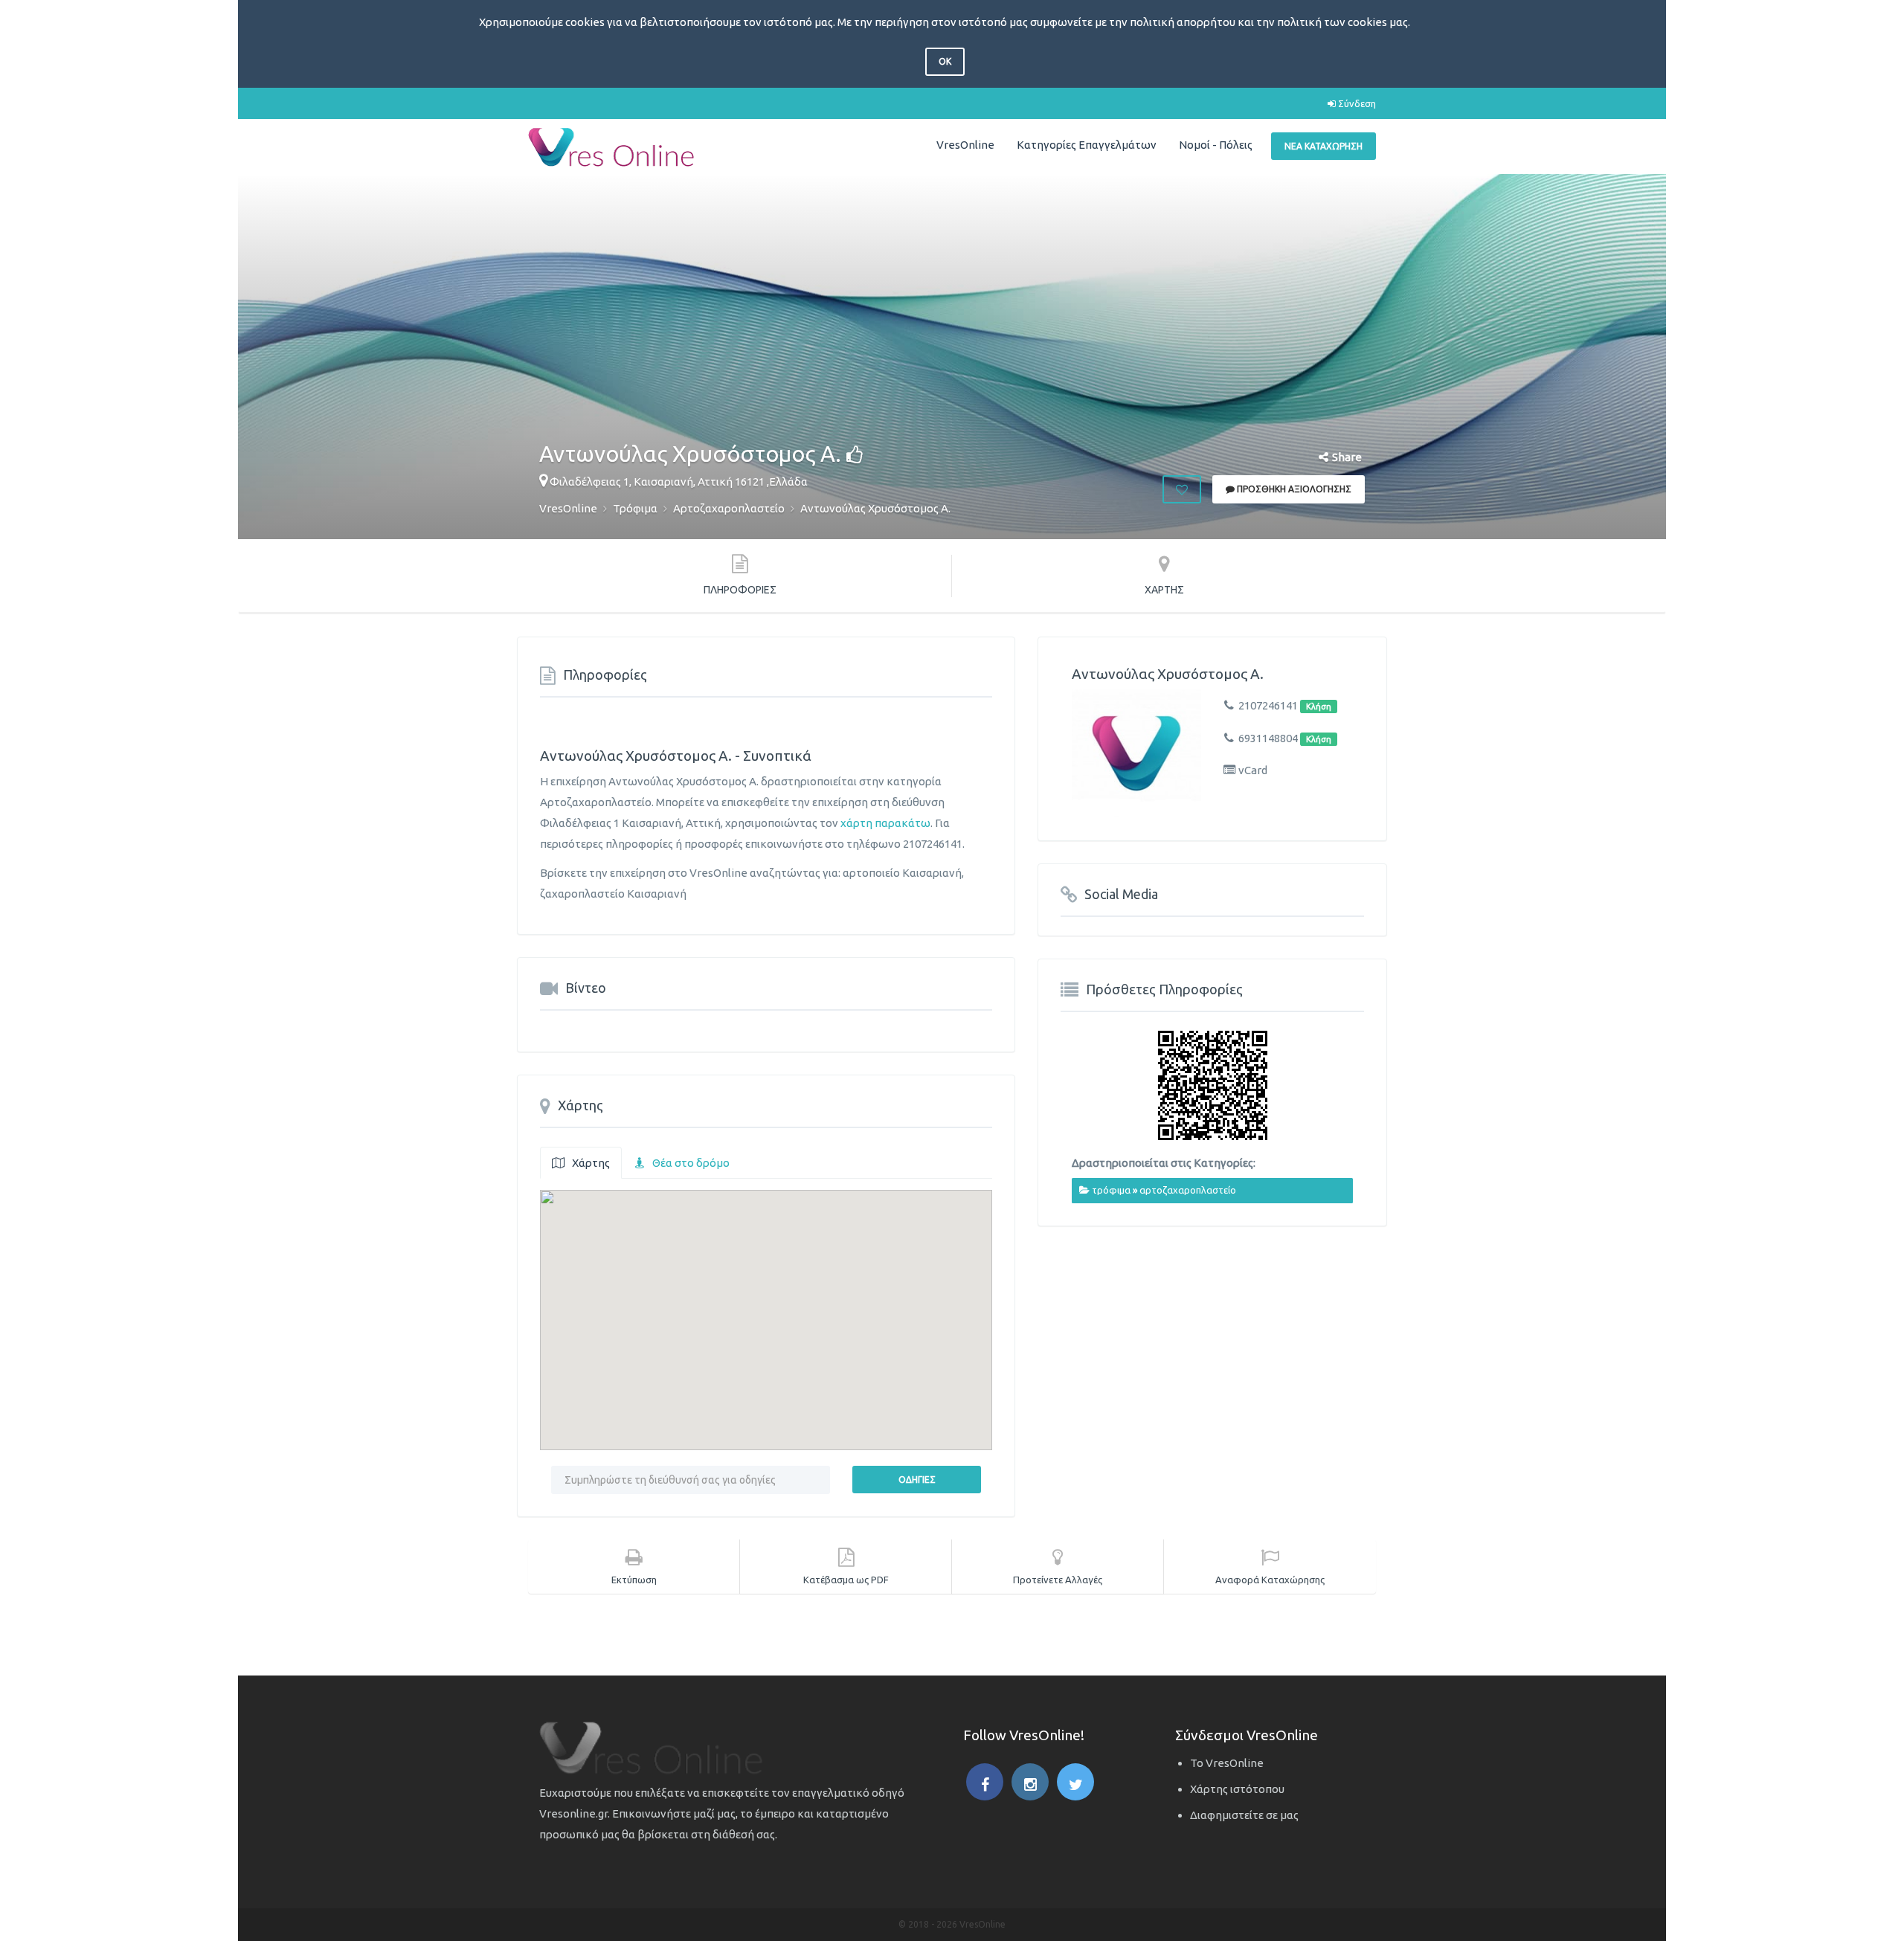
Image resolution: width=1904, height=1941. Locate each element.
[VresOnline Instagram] (1030, 1782)
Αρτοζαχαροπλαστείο (1188, 1190)
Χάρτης (591, 1163)
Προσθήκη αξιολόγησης (1293, 489)
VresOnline (965, 145)
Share (1347, 457)
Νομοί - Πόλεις (1216, 145)
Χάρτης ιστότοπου (1237, 1789)
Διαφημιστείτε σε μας (1244, 1815)
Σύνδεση (1356, 103)
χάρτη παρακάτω (885, 823)
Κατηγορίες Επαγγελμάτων (1087, 145)
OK (945, 61)
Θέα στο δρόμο (691, 1163)
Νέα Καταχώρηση (1324, 146)
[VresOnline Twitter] (1075, 1782)
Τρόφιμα (1111, 1190)
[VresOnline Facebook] (985, 1782)
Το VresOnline (1227, 1763)
